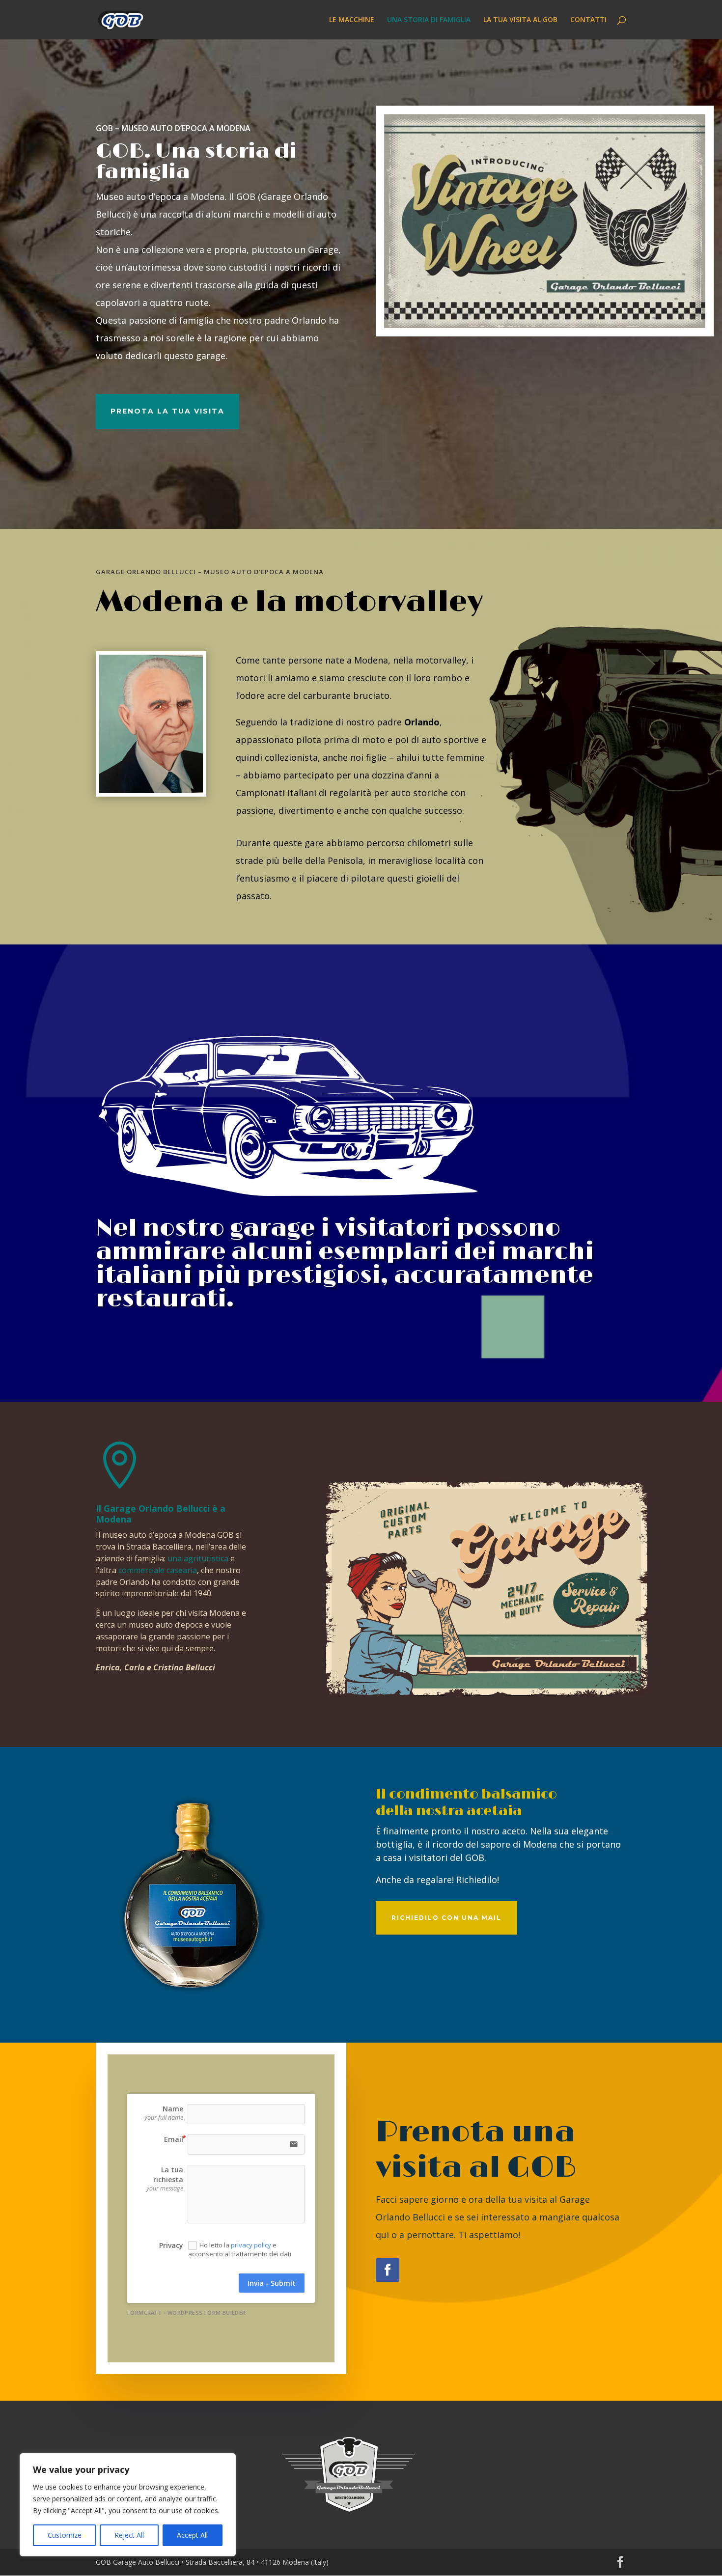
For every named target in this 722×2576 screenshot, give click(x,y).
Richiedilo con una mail (446, 1918)
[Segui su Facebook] (388, 2270)
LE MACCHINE (352, 20)
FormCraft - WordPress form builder (187, 2313)
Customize (65, 2535)
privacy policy (251, 2245)
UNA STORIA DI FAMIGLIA (429, 20)
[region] (128, 2505)
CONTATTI (588, 20)
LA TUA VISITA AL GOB (520, 20)
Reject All (129, 2535)
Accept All (192, 2535)
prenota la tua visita (167, 411)
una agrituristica (198, 1558)
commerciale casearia (158, 1570)
